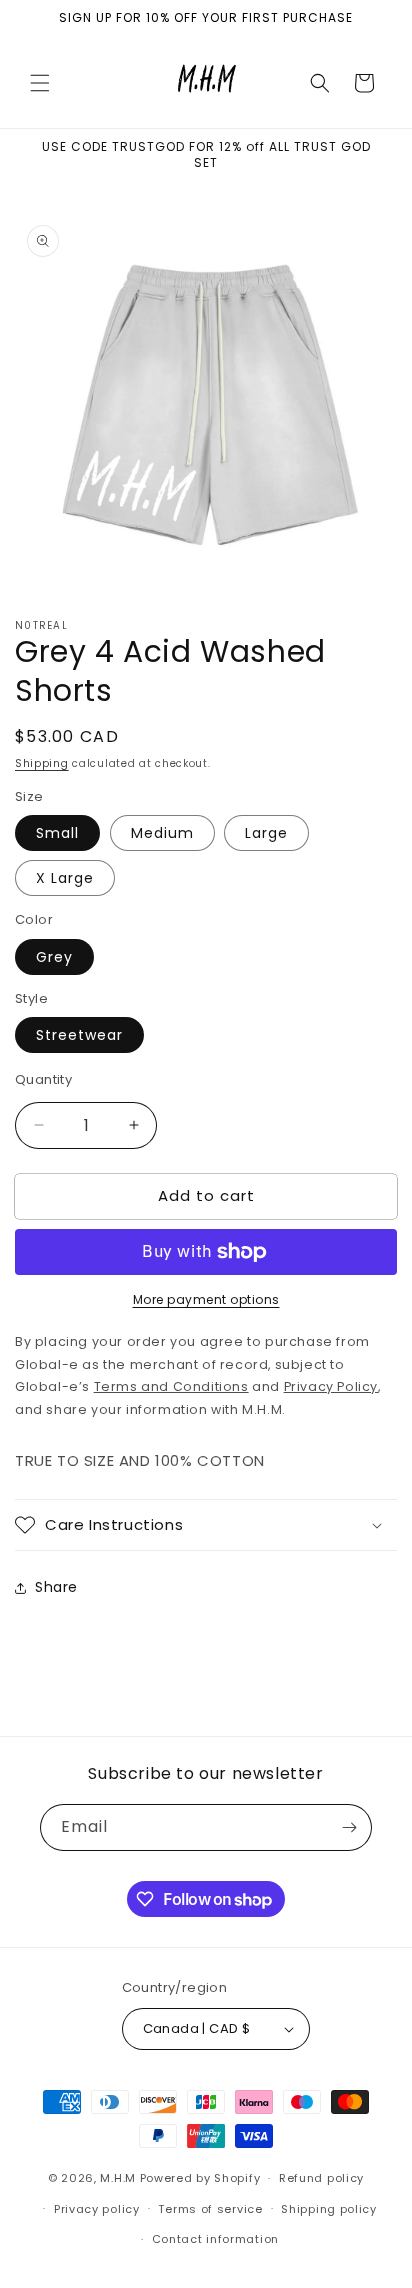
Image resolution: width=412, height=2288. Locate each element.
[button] (40, 83)
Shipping (42, 763)
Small (57, 833)
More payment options (206, 1299)
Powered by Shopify (200, 2178)
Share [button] (56, 1587)
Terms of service (210, 2209)
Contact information (215, 2239)
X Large (65, 878)
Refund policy (321, 2178)
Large (266, 833)
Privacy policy (97, 2209)
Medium (162, 833)
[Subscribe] (349, 1827)
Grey (54, 957)
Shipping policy (329, 2209)
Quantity (43, 1079)
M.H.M (118, 2178)
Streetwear (79, 1035)
